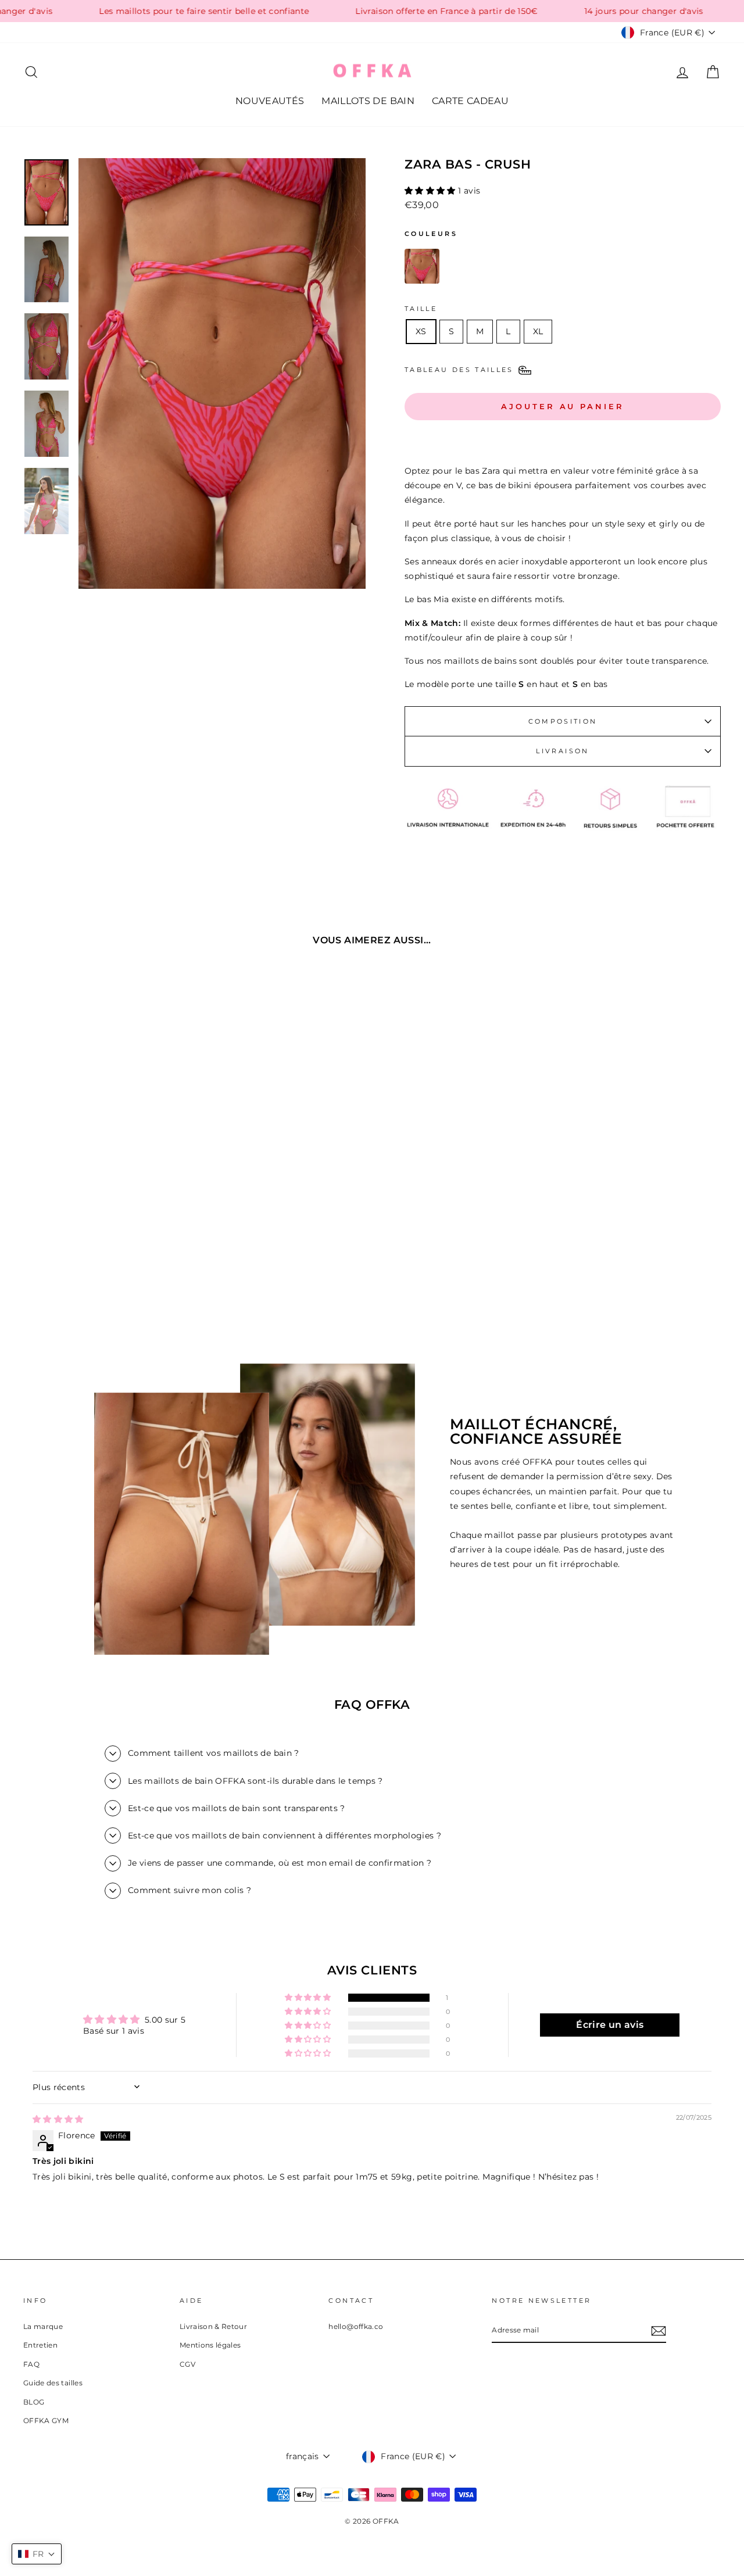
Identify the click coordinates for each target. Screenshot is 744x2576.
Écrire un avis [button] (610, 2025)
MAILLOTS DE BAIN (368, 101)
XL (538, 331)
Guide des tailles (53, 2383)
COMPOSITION (563, 721)
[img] (58, 2119)
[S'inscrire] (659, 2330)
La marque (43, 2326)
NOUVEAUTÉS (270, 101)
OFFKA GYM (46, 2421)
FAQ (31, 2364)
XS (421, 331)
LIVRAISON (562, 751)
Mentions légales (210, 2345)
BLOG (34, 2402)
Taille (421, 309)
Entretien (40, 2345)
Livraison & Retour (213, 2326)
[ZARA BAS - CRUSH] (422, 269)
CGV (187, 2364)
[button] (431, 191)
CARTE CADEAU (470, 101)
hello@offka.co (356, 2326)
